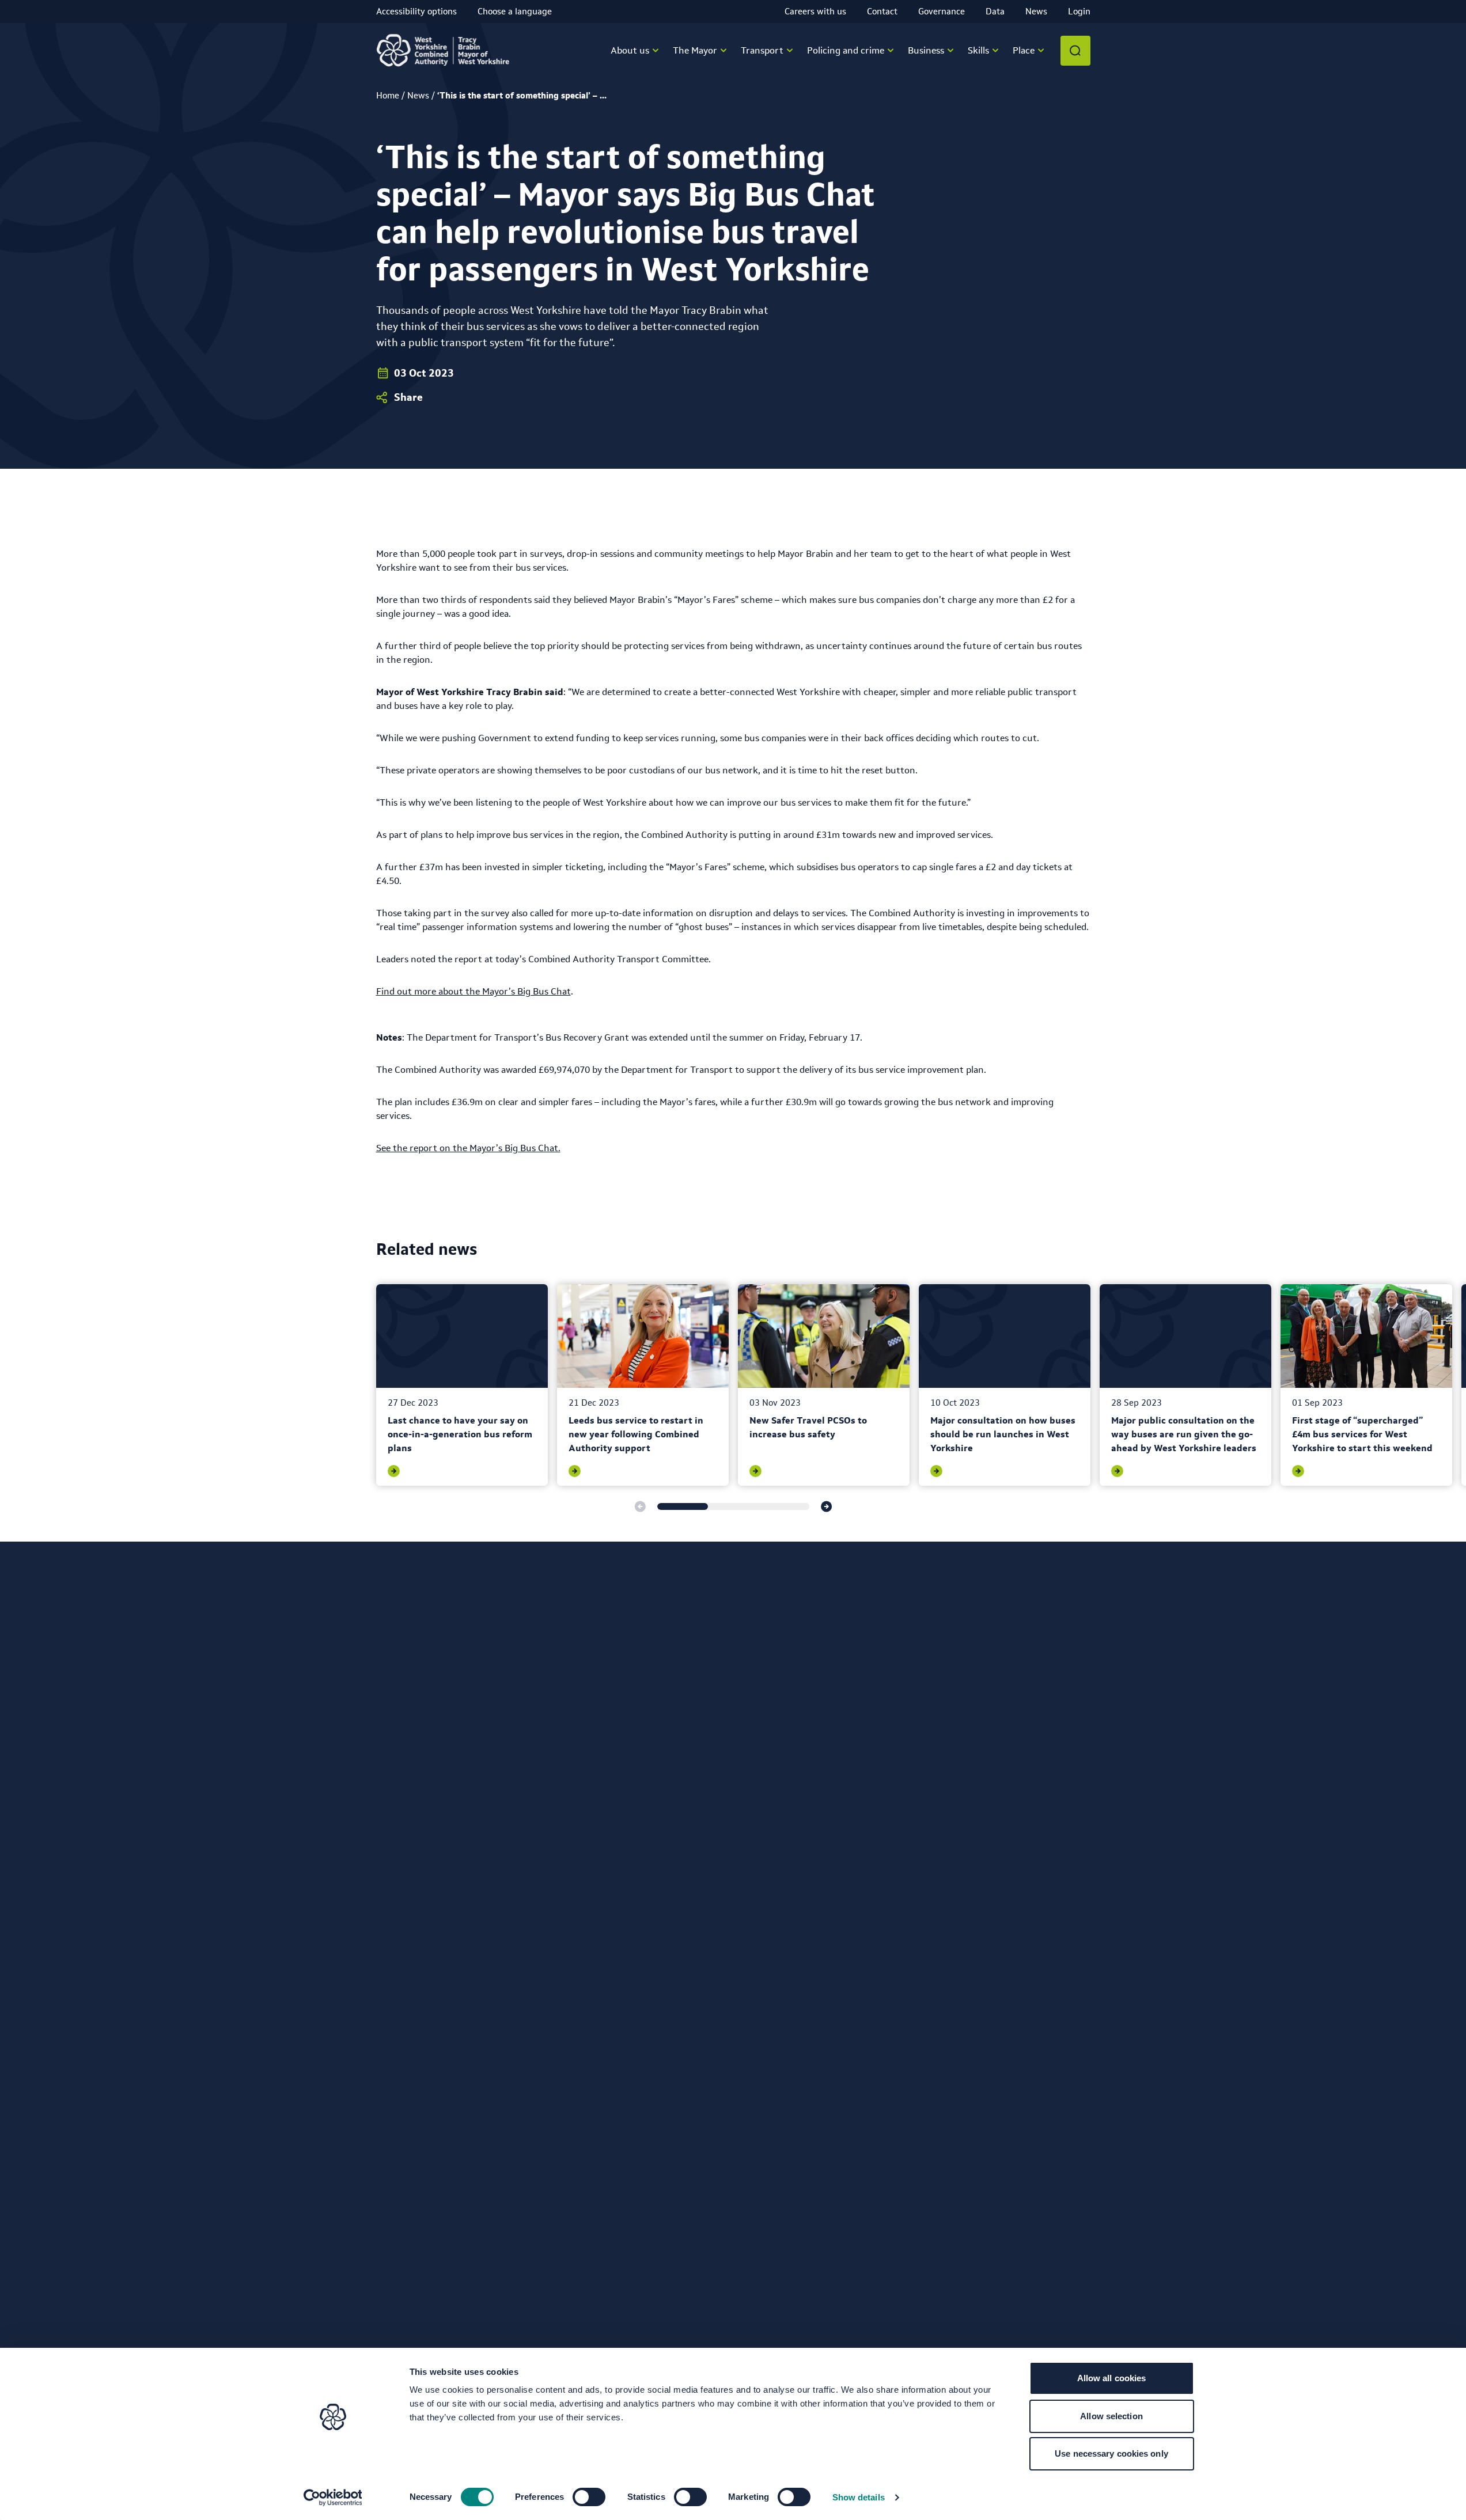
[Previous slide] (640, 1506)
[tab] (683, 1506)
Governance (942, 11)
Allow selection (1111, 2416)
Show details (859, 2497)
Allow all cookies (1112, 2378)
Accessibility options (416, 11)
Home (388, 95)
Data (995, 11)
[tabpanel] (462, 1385)
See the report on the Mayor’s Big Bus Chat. (468, 1148)
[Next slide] (827, 1506)
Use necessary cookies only (1111, 2453)
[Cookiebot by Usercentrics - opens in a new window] (333, 2498)
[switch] (589, 2497)
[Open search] (1075, 51)
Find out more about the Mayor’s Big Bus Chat (473, 991)
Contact (882, 11)
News (1036, 11)
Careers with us (815, 11)
